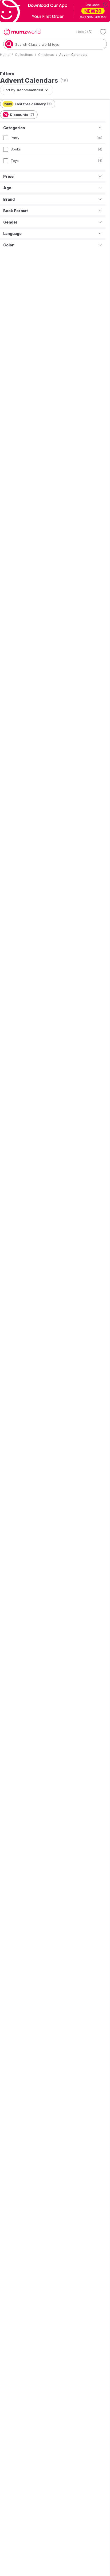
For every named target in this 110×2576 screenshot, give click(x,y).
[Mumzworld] (22, 32)
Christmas (46, 55)
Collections (24, 55)
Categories (14, 128)
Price (8, 176)
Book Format (16, 211)
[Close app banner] (106, 4)
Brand (9, 199)
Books (16, 149)
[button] (80, 32)
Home (5, 55)
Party (15, 138)
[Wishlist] (103, 32)
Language (12, 234)
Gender (10, 222)
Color (9, 245)
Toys (15, 161)
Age (7, 188)
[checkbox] (6, 138)
